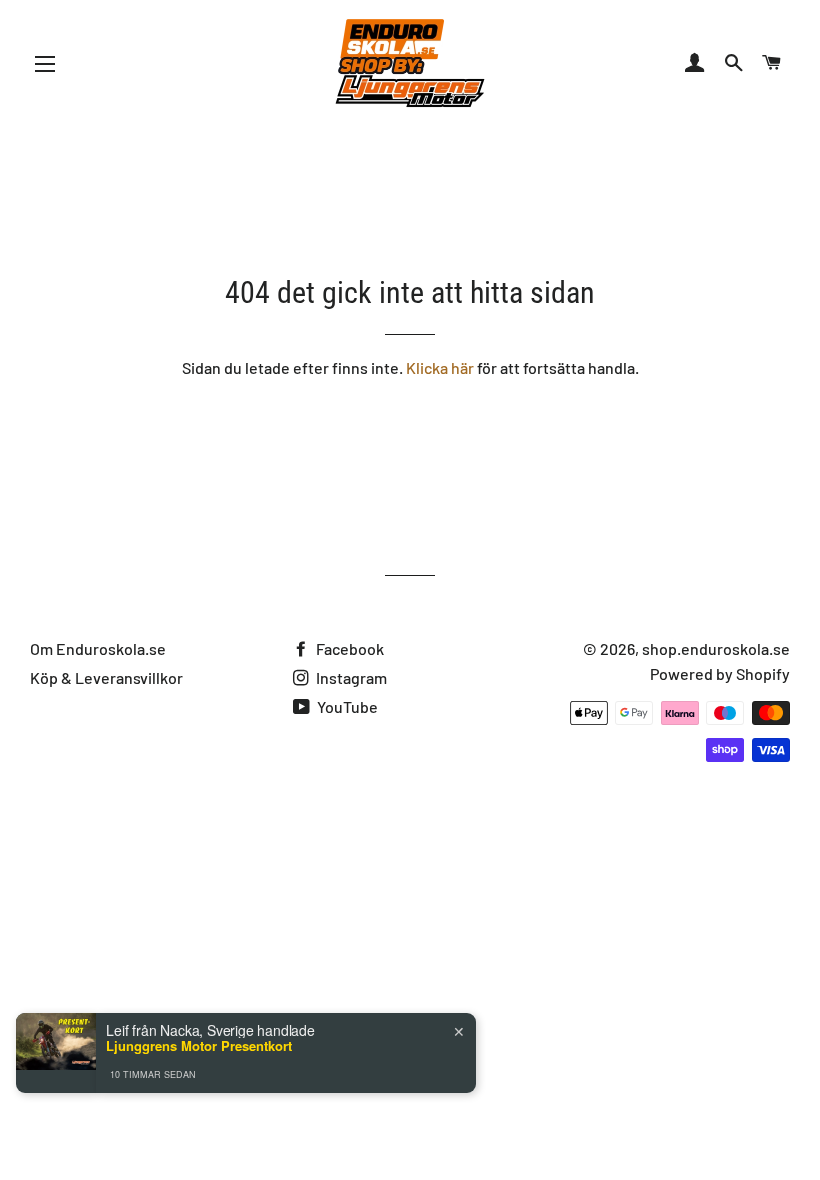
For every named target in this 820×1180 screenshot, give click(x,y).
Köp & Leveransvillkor (106, 677)
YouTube (346, 706)
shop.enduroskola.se (716, 648)
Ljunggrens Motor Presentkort (199, 1046)
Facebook (348, 648)
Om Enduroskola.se (98, 648)
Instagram (350, 677)
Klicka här (440, 367)
